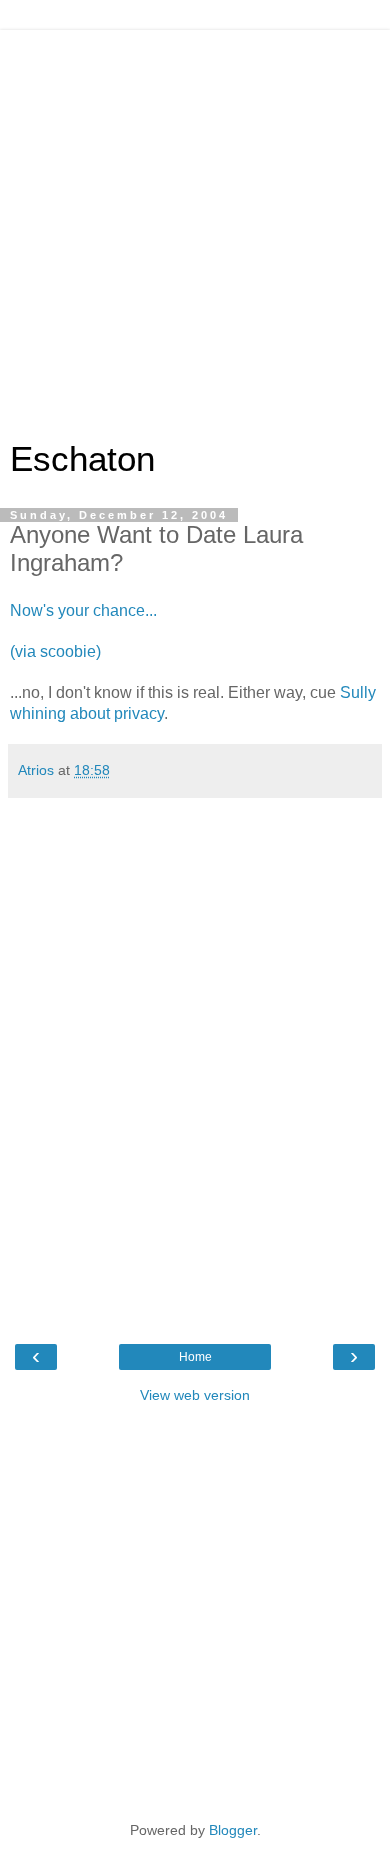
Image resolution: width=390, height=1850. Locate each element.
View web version (195, 1395)
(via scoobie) (55, 651)
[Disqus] (195, 1058)
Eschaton (82, 459)
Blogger (233, 1830)
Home (195, 1357)
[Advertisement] (195, 225)
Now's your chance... (83, 610)
